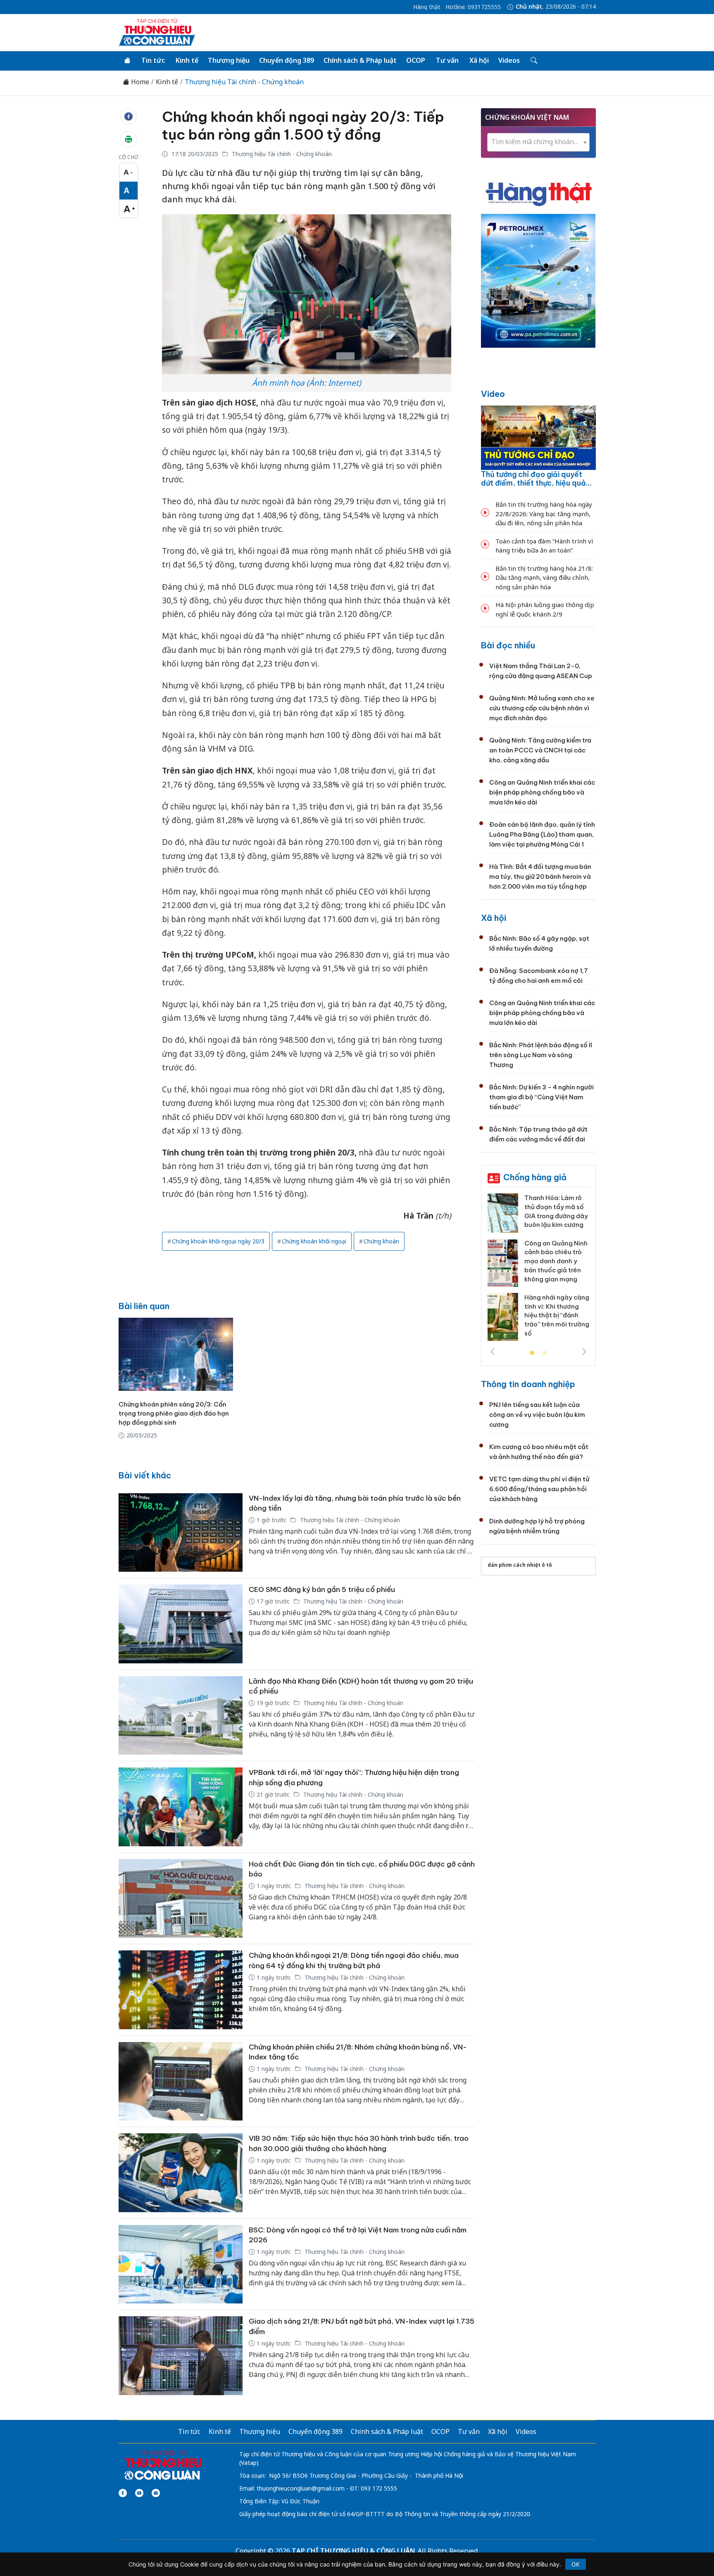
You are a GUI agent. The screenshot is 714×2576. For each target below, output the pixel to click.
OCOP (416, 60)
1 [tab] (532, 1353)
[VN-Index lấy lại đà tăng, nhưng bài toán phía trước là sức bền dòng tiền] (181, 1533)
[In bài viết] (129, 139)
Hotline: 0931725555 (473, 7)
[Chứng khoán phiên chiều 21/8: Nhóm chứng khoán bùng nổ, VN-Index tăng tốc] (181, 2081)
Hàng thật (427, 7)
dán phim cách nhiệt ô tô (520, 1565)
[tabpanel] (538, 1270)
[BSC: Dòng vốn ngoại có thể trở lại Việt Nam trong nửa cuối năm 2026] (181, 2264)
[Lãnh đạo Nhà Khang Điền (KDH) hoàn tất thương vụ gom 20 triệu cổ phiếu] (181, 1716)
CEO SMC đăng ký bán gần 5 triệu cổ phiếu (322, 1589)
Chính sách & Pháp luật (360, 60)
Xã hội (479, 60)
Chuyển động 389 (287, 60)
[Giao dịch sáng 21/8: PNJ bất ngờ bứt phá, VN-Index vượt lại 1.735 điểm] (181, 2356)
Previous (493, 1352)
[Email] (156, 2493)
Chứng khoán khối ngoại (314, 1241)
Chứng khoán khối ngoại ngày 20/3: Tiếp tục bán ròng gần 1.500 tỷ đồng (303, 126)
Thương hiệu (229, 60)
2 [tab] (545, 1353)
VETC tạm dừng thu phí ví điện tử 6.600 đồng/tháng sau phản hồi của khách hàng (539, 1489)
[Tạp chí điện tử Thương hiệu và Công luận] (163, 2465)
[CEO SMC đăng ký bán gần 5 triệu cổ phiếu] (181, 1624)
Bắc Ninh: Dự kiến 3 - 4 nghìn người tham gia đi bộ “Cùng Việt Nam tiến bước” (541, 1097)
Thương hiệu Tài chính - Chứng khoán (244, 82)
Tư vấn (447, 60)
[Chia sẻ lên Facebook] (129, 116)
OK (576, 2564)
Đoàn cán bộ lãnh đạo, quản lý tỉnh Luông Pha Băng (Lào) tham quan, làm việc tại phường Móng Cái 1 (542, 834)
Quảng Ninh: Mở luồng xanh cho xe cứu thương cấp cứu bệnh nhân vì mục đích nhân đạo (542, 708)
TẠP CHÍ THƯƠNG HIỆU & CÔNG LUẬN (353, 2551)
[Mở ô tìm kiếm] (533, 61)
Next (584, 1352)
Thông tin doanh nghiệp (528, 1384)
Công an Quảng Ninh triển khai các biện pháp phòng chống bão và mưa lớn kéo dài (542, 792)
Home (139, 82)
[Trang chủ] (127, 61)
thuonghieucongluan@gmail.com (301, 2488)
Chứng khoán (381, 1241)
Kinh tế (187, 60)
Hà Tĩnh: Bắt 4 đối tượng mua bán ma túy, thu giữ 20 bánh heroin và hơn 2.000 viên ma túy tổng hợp (540, 876)
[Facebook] (123, 2493)
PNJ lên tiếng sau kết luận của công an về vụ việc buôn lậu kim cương (537, 1415)
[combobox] (538, 142)
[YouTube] (139, 2493)
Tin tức (153, 60)
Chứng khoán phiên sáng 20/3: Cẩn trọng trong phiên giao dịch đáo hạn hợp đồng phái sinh (174, 1413)
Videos (509, 60)
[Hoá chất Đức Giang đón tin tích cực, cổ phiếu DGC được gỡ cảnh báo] (181, 1899)
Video (493, 394)
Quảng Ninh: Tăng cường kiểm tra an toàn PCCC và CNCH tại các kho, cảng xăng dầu (540, 750)
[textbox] (538, 142)
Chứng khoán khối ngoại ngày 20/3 (218, 1241)
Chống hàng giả (535, 1177)
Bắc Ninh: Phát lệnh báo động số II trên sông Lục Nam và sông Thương (541, 1055)
